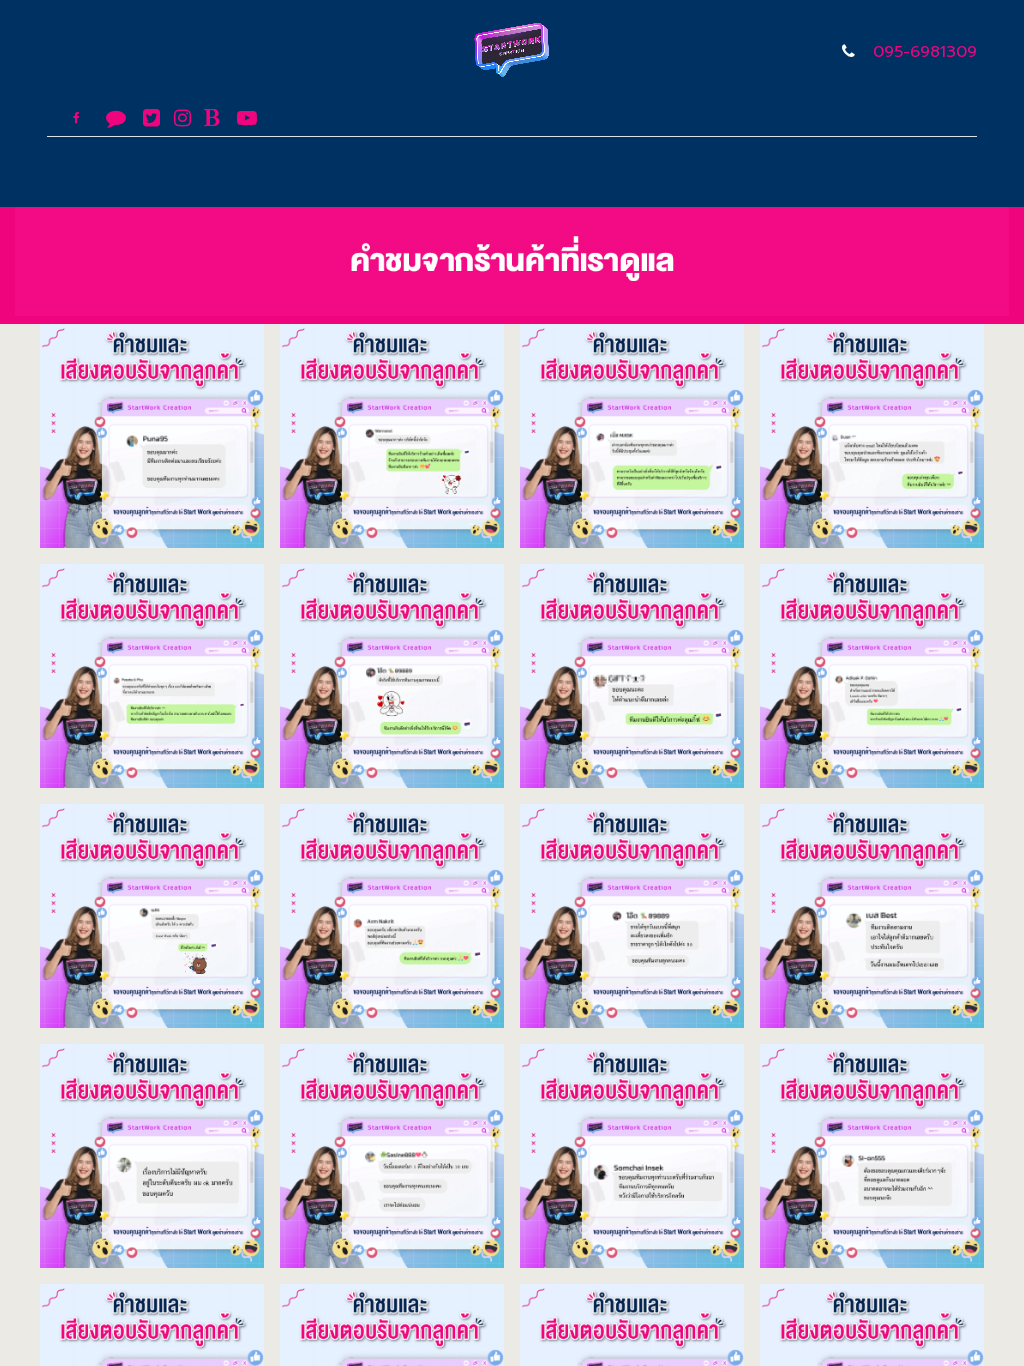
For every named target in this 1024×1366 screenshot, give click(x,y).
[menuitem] (263, 172)
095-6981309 (925, 52)
